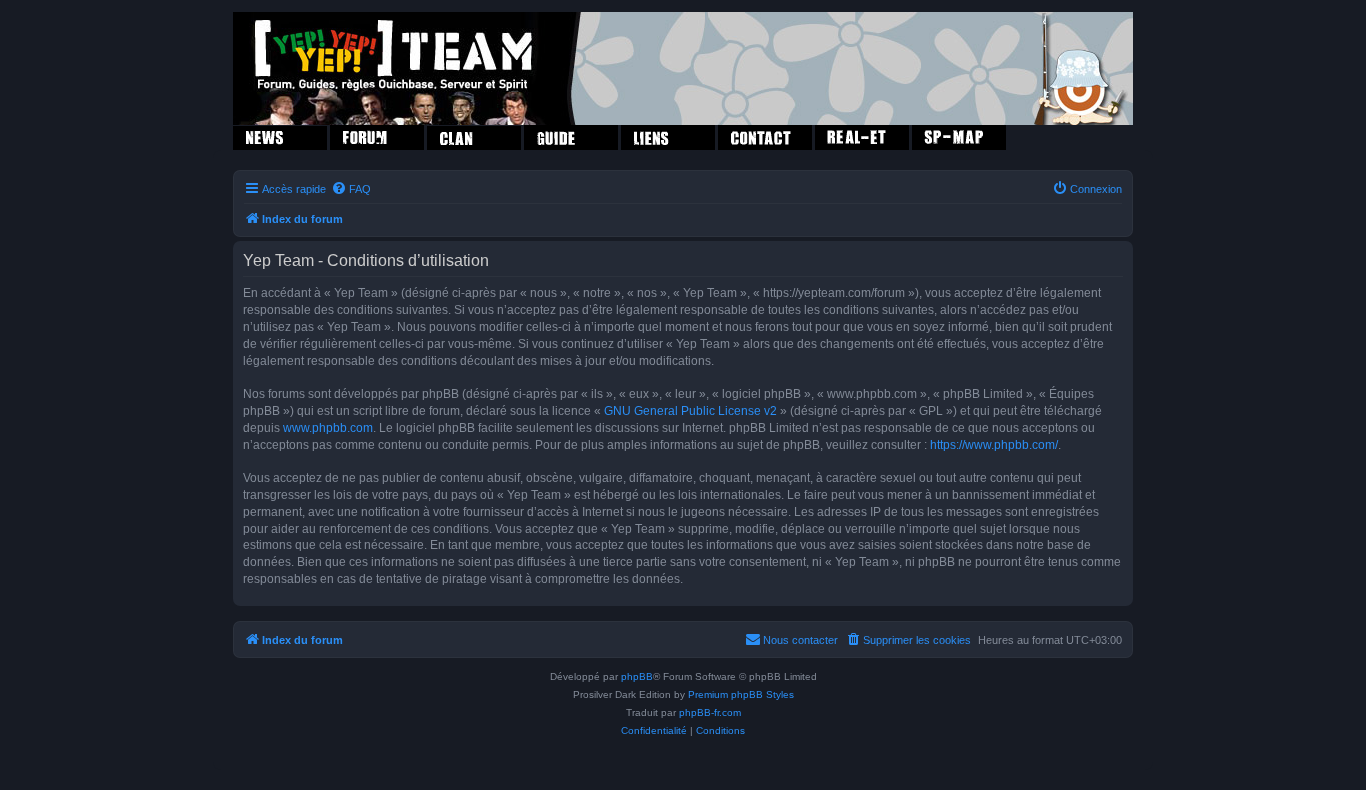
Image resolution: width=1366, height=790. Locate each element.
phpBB (637, 676)
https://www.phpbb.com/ (994, 445)
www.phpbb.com (328, 428)
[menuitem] (351, 189)
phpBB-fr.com (710, 712)
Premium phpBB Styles (741, 694)
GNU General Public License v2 (690, 411)
